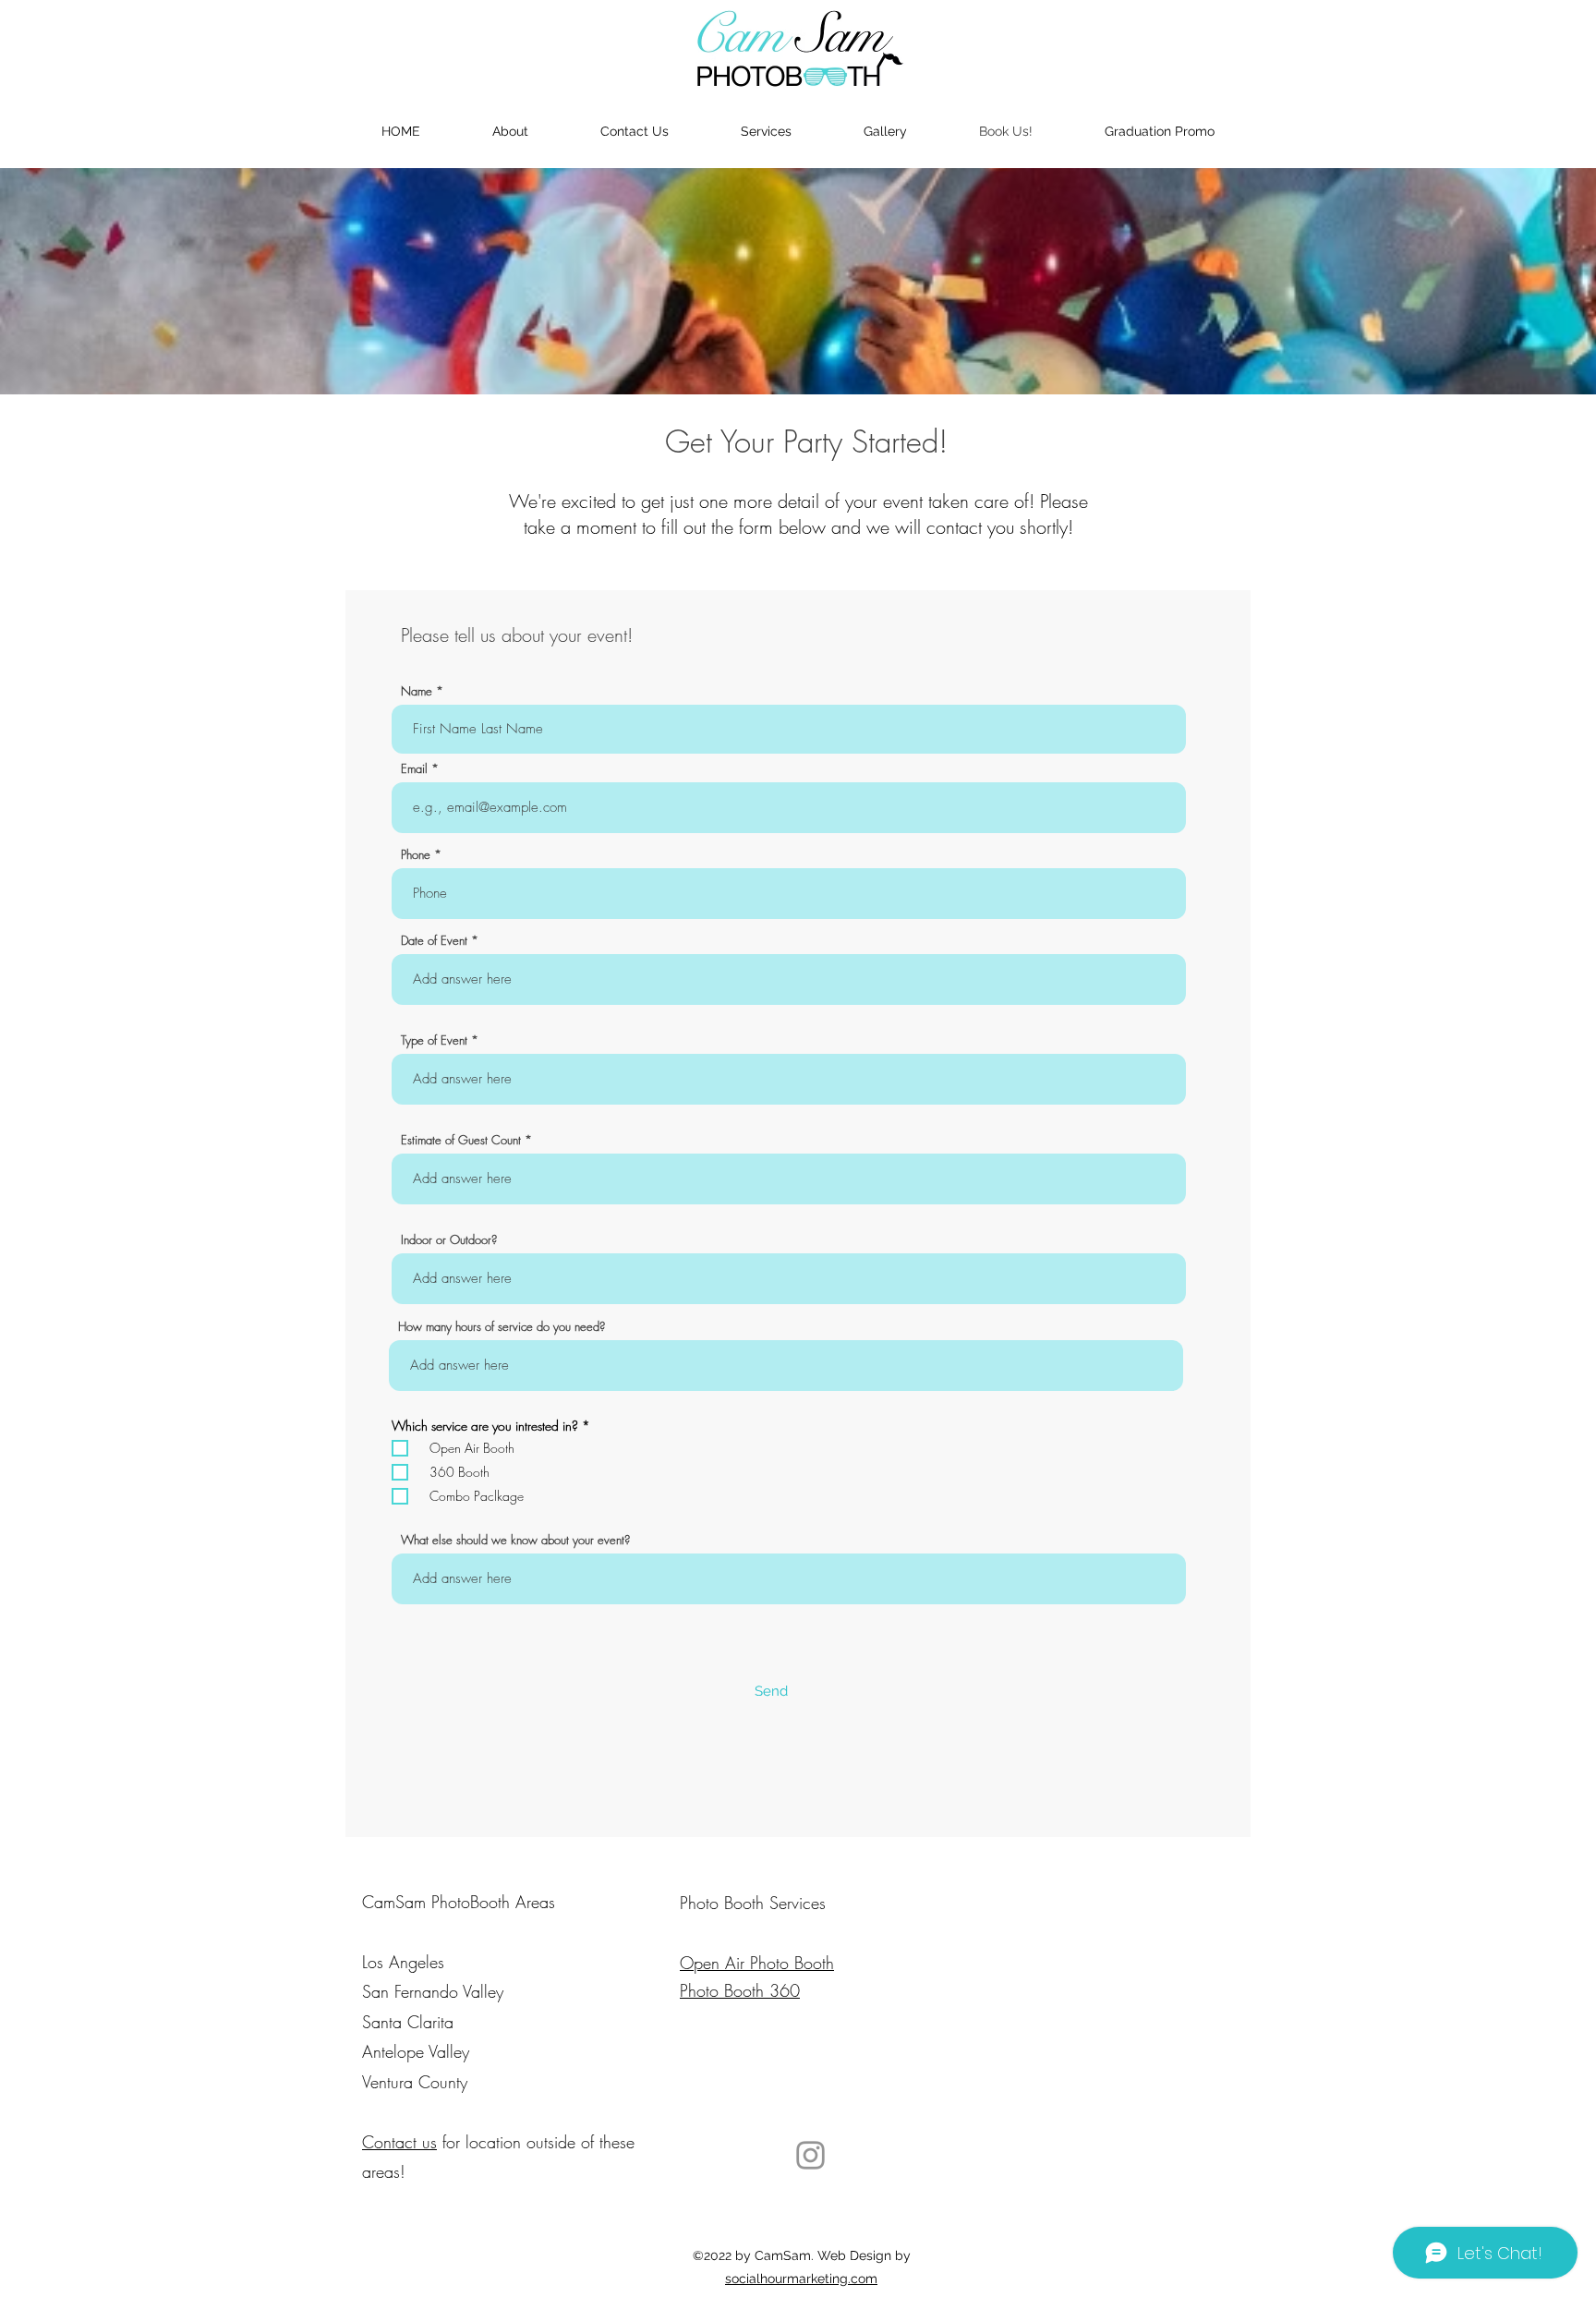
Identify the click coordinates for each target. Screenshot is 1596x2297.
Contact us (399, 2142)
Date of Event (434, 941)
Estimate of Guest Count (461, 1140)
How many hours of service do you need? (502, 1327)
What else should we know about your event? (515, 1540)
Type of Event (434, 1040)
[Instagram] (810, 2155)
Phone (416, 855)
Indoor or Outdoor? (449, 1240)
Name (417, 691)
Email (414, 769)
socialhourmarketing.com (801, 2279)
